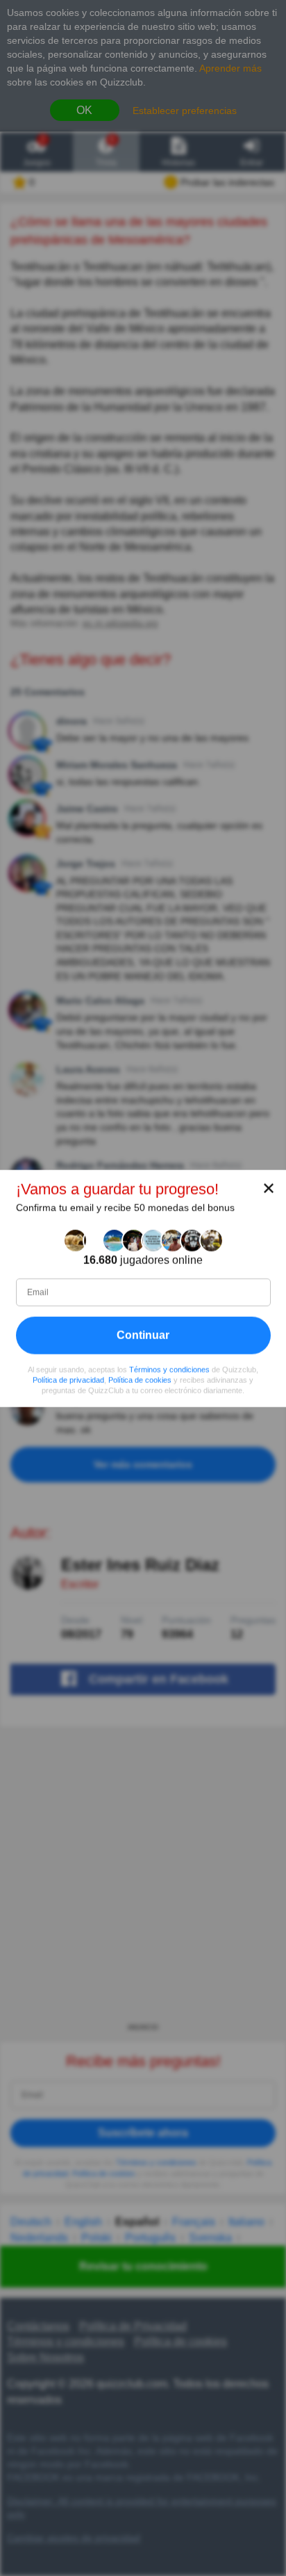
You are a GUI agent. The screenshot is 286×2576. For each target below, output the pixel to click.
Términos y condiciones (169, 1369)
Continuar (143, 1335)
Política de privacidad (68, 1379)
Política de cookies (140, 1379)
